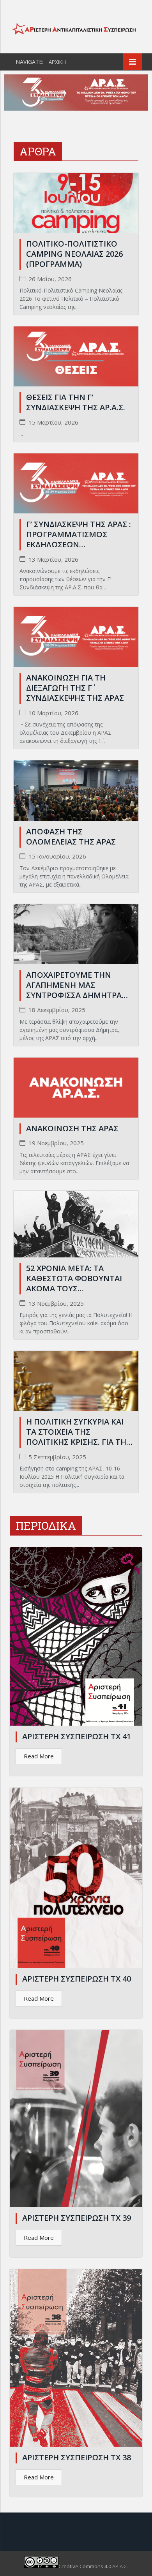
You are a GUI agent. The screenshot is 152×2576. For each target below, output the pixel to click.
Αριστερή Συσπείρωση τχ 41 (77, 1736)
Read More (39, 1756)
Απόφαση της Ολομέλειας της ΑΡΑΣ (71, 837)
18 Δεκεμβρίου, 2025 (57, 1010)
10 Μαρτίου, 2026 (53, 713)
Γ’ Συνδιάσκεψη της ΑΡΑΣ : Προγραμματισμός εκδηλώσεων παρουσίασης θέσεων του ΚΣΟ (79, 544)
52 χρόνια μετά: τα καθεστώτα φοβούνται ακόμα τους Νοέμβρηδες (74, 1283)
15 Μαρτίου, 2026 (53, 422)
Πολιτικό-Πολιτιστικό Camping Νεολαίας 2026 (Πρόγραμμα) (74, 254)
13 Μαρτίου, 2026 (53, 560)
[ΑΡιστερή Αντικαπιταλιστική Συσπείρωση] (76, 28)
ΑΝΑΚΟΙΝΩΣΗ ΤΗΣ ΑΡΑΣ (72, 1128)
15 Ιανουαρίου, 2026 (57, 856)
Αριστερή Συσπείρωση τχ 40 (77, 1979)
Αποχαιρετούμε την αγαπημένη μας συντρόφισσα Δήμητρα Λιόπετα (74, 990)
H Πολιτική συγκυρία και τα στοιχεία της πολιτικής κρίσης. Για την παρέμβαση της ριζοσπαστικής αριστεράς (79, 1442)
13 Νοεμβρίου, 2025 (56, 1304)
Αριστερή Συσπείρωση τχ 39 (77, 2218)
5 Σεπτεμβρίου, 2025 (57, 1457)
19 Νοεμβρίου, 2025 (56, 1143)
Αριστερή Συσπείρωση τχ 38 (77, 2457)
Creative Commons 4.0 (85, 2566)
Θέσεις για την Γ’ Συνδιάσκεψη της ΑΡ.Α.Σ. (76, 402)
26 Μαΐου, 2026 (50, 279)
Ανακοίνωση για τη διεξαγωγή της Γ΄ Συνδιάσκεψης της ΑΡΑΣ (75, 688)
